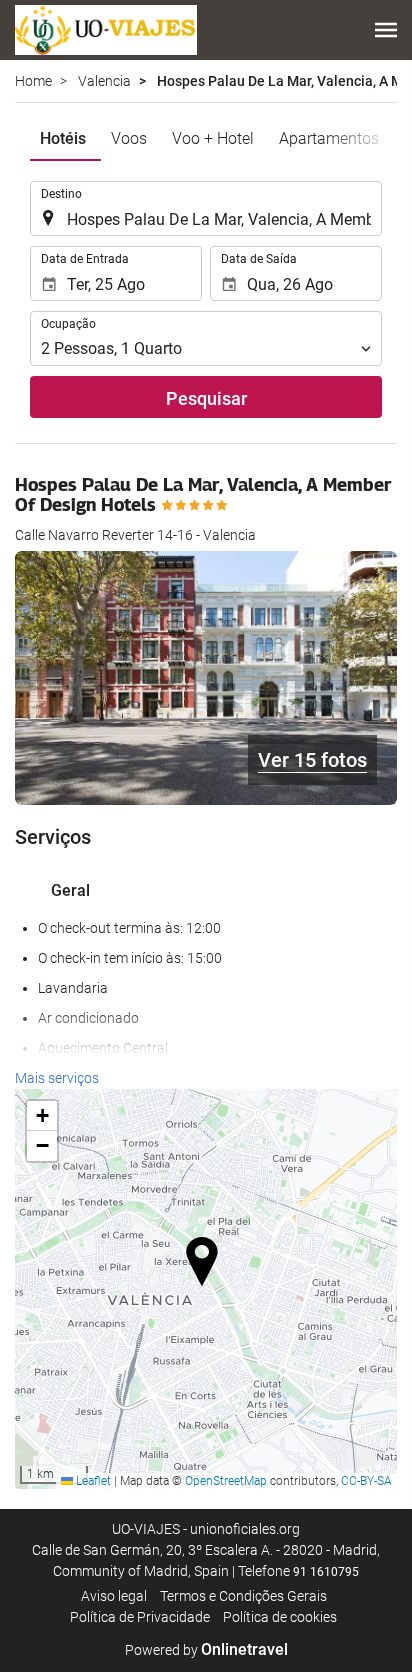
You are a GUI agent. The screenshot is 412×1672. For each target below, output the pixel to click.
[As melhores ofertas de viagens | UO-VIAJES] (106, 30)
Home (33, 81)
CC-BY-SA (366, 1481)
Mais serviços (57, 1078)
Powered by (206, 1650)
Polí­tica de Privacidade (140, 1617)
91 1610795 (326, 1572)
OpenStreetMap (226, 1481)
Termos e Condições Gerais (243, 1596)
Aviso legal (114, 1596)
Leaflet (92, 1481)
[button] (386, 30)
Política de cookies (280, 1617)
